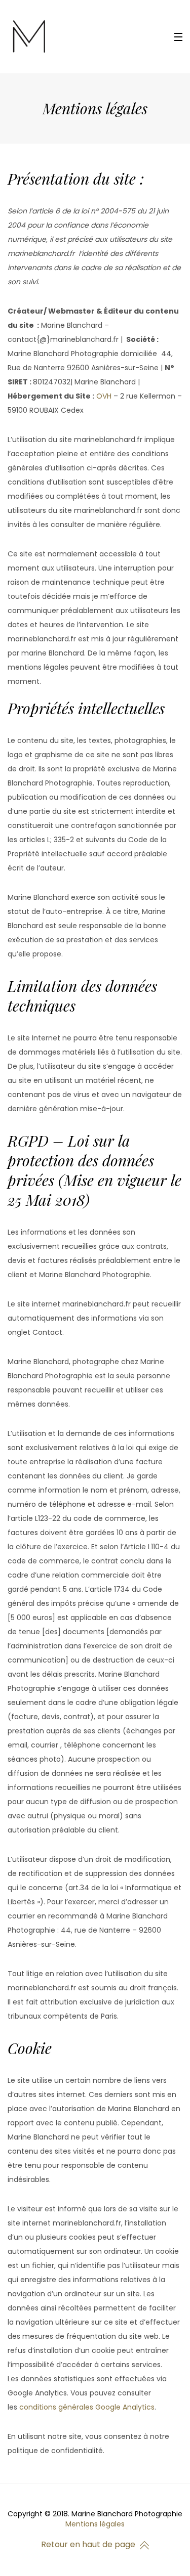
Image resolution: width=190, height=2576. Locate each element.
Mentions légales (95, 2524)
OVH (104, 396)
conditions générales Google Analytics (87, 2407)
